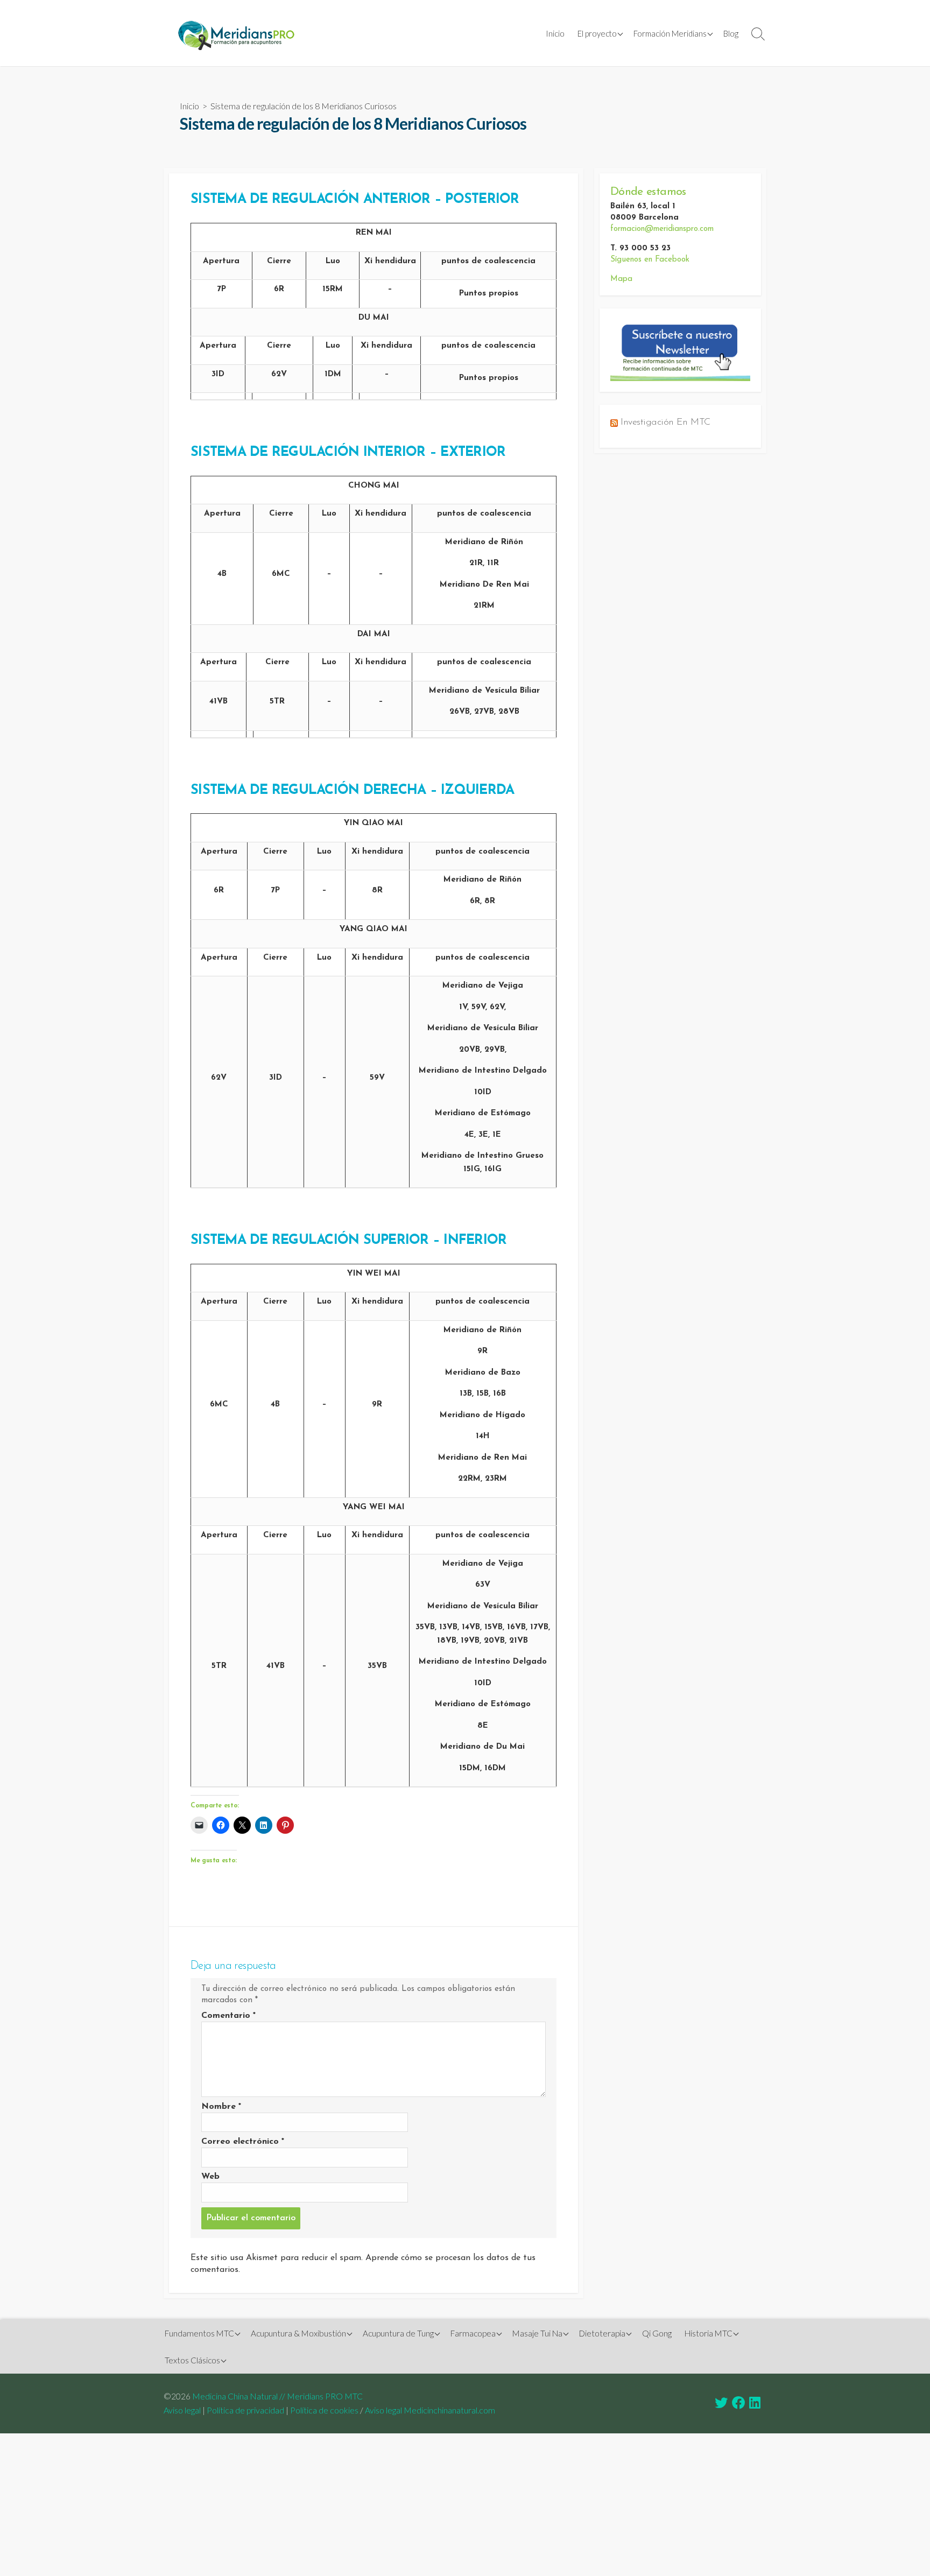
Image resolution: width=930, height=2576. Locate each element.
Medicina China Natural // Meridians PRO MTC (277, 2396)
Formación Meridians (670, 33)
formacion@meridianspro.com (662, 229)
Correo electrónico (243, 2142)
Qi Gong (657, 2333)
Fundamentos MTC (199, 2333)
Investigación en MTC (665, 422)
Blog (731, 33)
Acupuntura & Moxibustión (298, 2333)
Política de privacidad (245, 2410)
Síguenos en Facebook (650, 260)
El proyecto (597, 33)
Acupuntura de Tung (398, 2333)
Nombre (221, 2107)
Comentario (228, 2016)
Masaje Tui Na (537, 2333)
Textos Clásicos (192, 2360)
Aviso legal (182, 2410)
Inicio (555, 33)
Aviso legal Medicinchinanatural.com (430, 2410)
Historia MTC (709, 2333)
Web (210, 2177)
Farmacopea (473, 2333)
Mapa (621, 279)
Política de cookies (324, 2410)
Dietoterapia (602, 2333)
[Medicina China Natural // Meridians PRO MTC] (236, 33)
